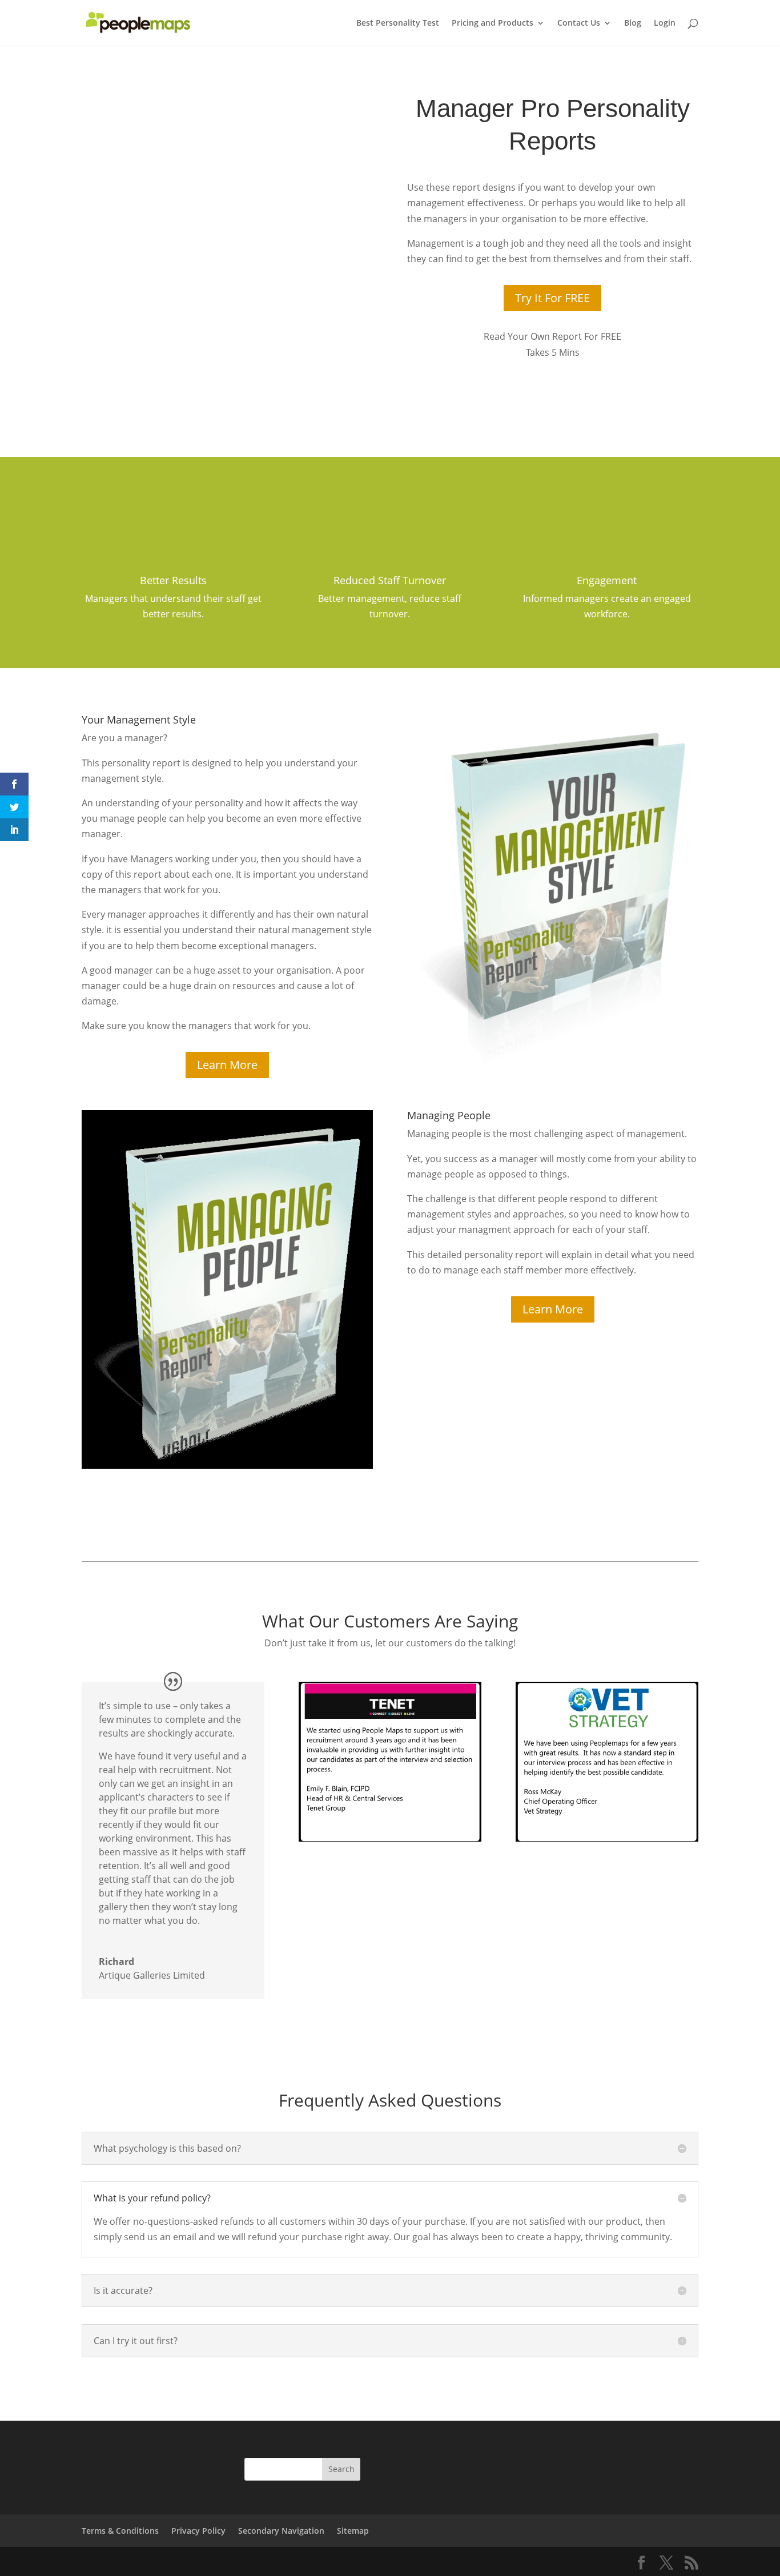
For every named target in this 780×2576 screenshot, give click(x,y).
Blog (633, 23)
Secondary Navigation (281, 2531)
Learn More (227, 1065)
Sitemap (353, 2531)
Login (665, 23)
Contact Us (579, 23)
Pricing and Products (492, 23)
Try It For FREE (552, 298)
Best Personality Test (398, 23)
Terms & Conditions (120, 2531)
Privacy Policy (198, 2531)
